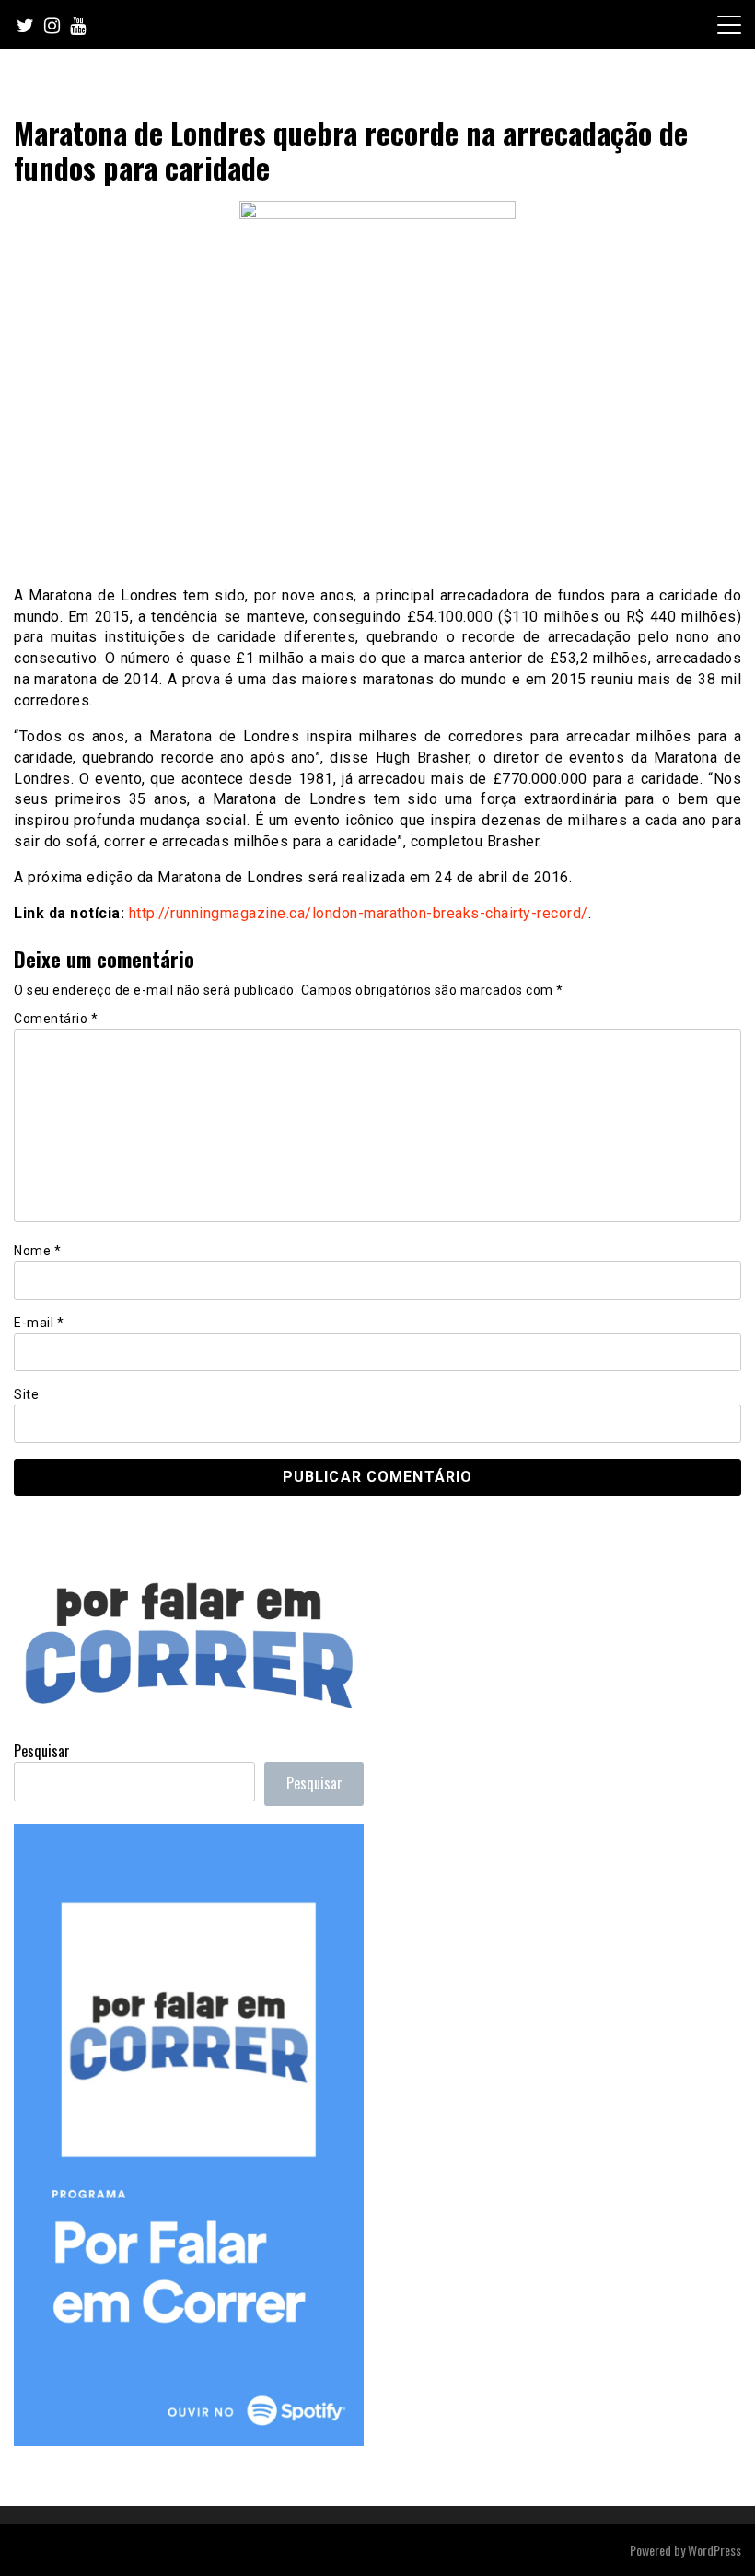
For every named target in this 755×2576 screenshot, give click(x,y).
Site (26, 1394)
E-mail (39, 1323)
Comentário (56, 1019)
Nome (37, 1251)
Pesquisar (42, 1751)
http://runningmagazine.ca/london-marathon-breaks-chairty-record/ (359, 913)
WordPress (714, 2550)
